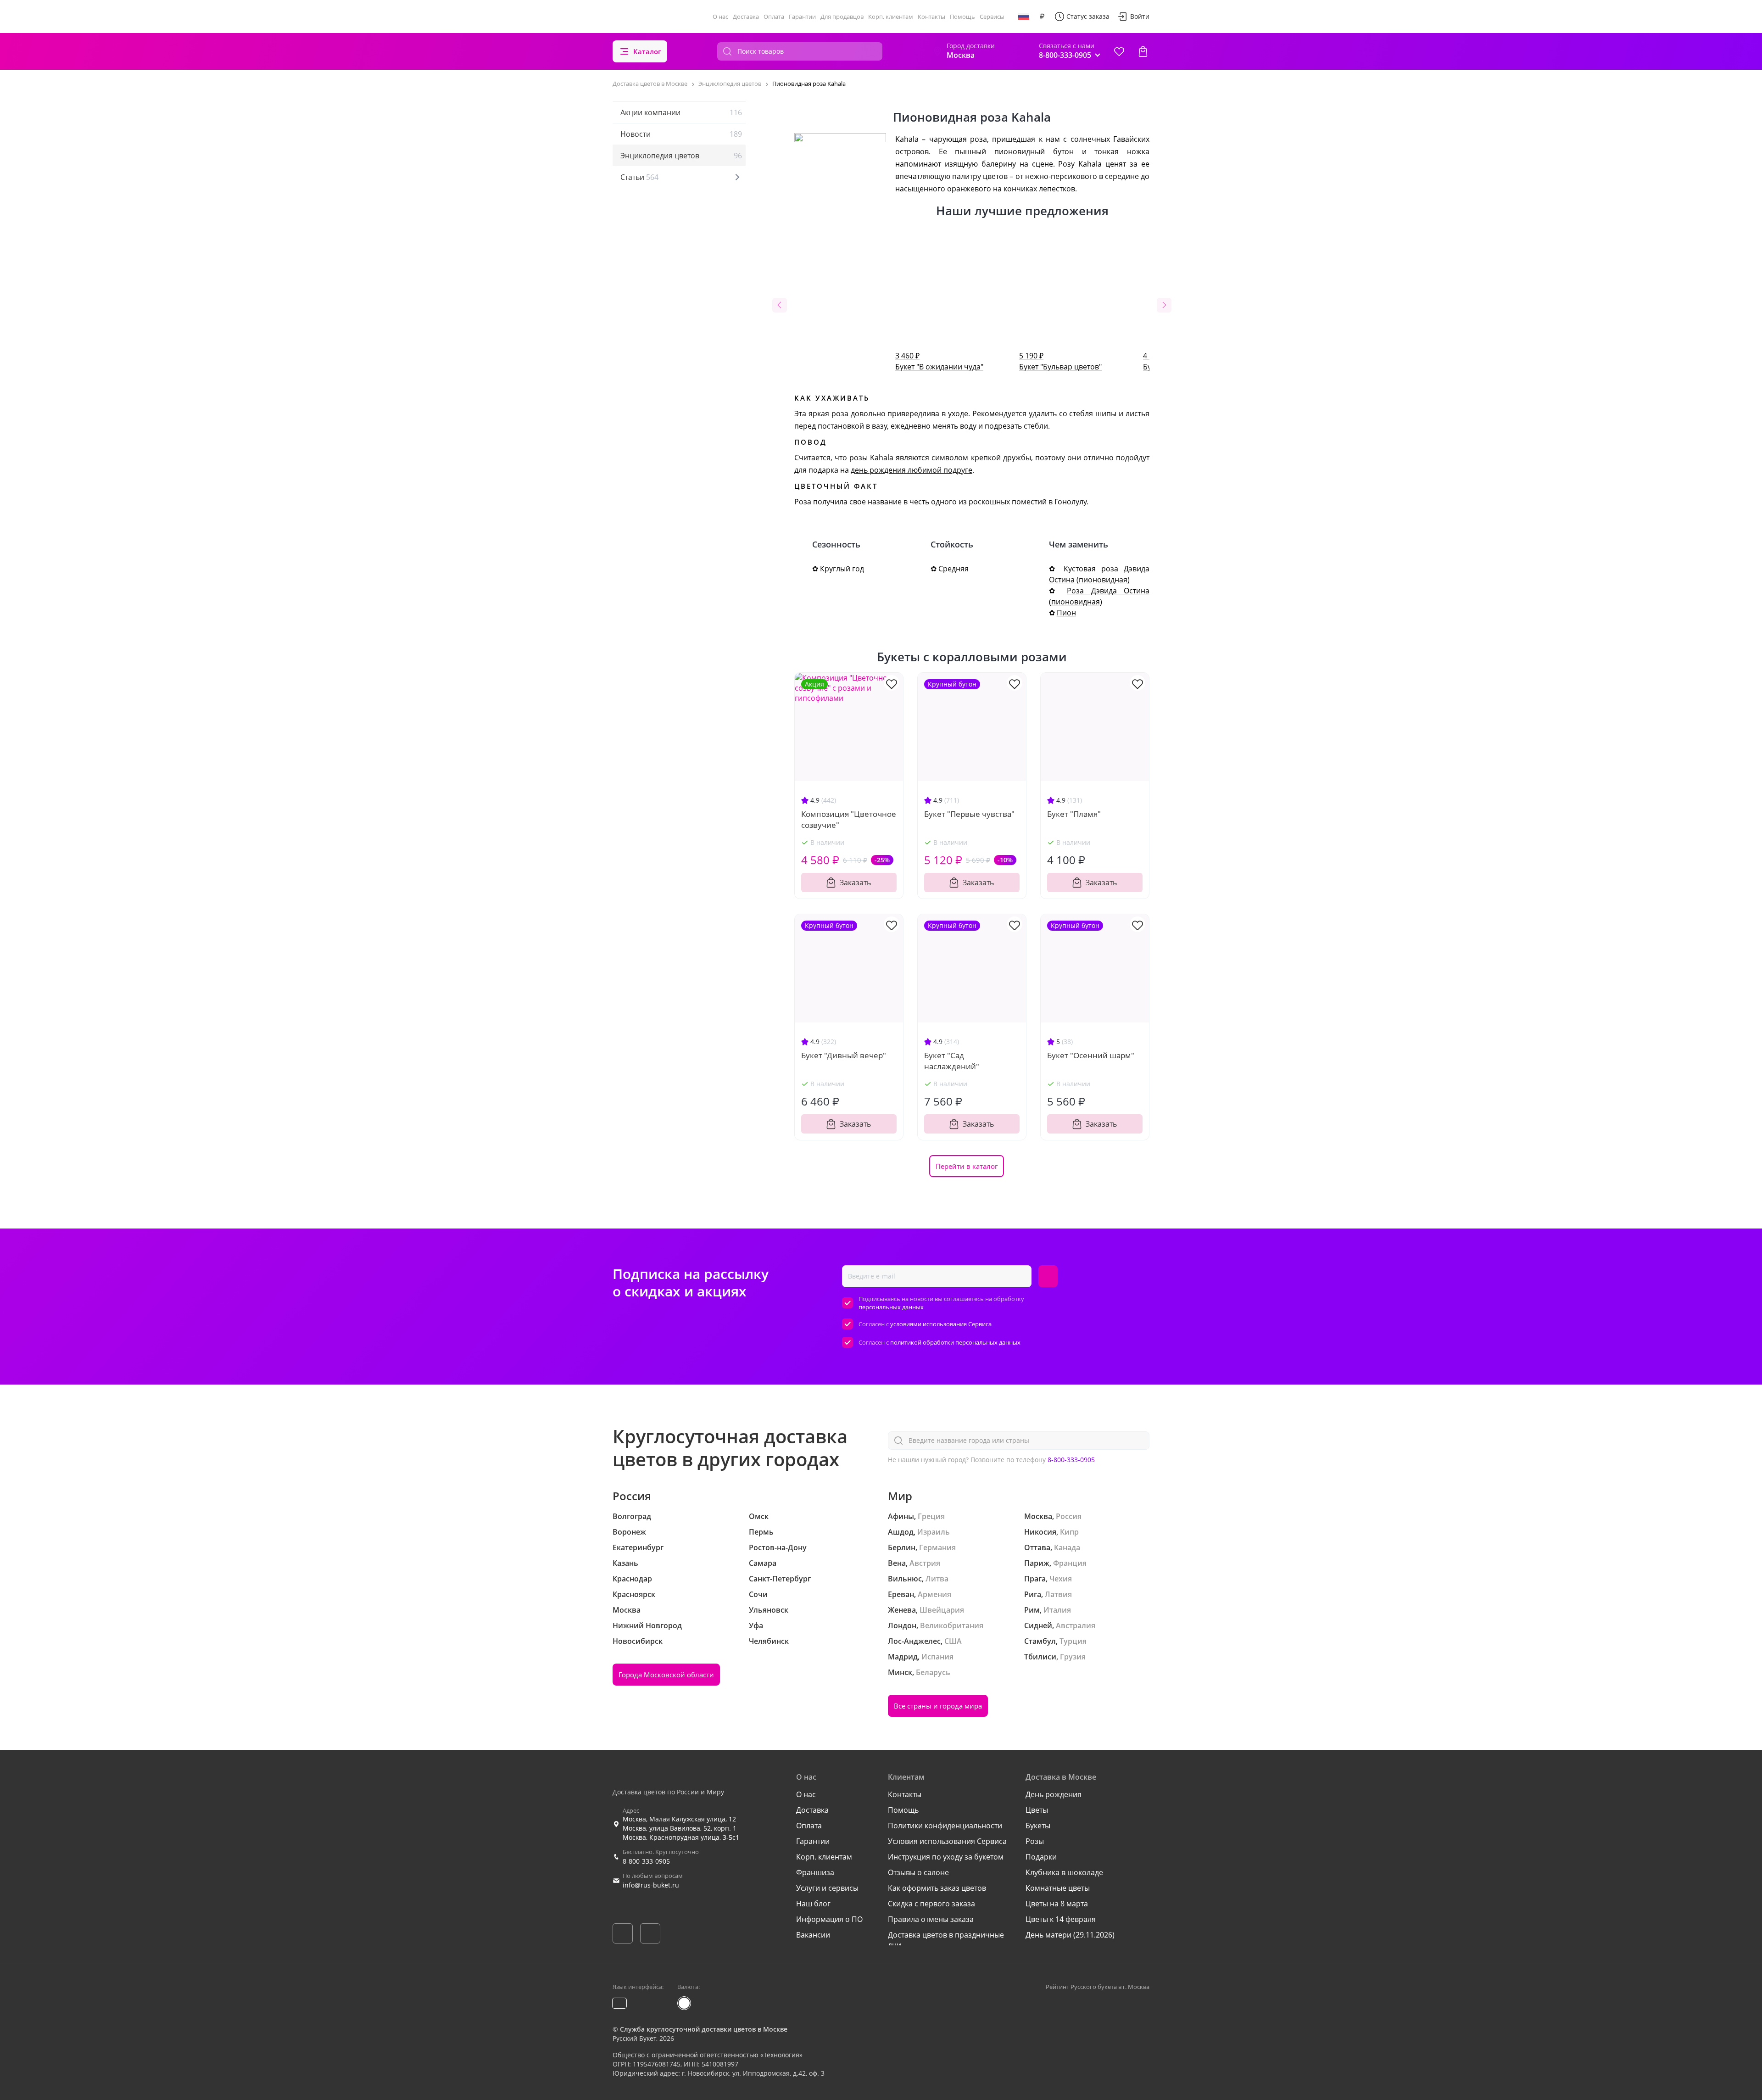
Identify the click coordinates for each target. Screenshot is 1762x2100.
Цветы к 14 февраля (1061, 1919)
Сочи (758, 1594)
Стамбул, (1041, 1641)
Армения (934, 1594)
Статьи (639, 177)
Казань (625, 1563)
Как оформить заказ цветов (937, 1888)
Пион (1066, 613)
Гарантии (802, 17)
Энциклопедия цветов (681, 156)
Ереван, (902, 1594)
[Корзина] (1143, 51)
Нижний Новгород (647, 1625)
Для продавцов (842, 17)
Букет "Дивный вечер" (844, 1055)
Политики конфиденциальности (945, 1826)
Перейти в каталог (967, 1166)
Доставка (746, 17)
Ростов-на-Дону (778, 1547)
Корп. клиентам (891, 17)
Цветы (1037, 1810)
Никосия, (1041, 1532)
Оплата (774, 17)
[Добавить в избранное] (892, 683)
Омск (759, 1516)
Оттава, (1038, 1547)
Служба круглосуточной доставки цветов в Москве (704, 2029)
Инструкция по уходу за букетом (946, 1857)
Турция (1073, 1641)
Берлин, (903, 1547)
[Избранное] (1119, 51)
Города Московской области (666, 1675)
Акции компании (681, 112)
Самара (763, 1563)
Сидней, (1039, 1625)
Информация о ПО (829, 1919)
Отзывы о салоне (918, 1872)
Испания (937, 1657)
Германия (937, 1547)
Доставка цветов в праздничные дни (946, 1940)
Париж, (1038, 1563)
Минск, (901, 1672)
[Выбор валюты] (1042, 17)
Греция (931, 1516)
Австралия (1076, 1625)
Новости (681, 134)
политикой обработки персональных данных (955, 1342)
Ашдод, (902, 1532)
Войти (1140, 16)
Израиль (934, 1532)
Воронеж (629, 1532)
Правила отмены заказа (931, 1919)
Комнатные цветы (1058, 1888)
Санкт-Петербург (780, 1579)
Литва (937, 1579)
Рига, (1034, 1594)
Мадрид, (904, 1657)
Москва (627, 1610)
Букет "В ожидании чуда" (939, 361)
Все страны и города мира (938, 1706)
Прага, (1036, 1579)
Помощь (962, 17)
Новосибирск (638, 1641)
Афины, (902, 1516)
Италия (1057, 1610)
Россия (1069, 1516)
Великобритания (952, 1625)
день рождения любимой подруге (912, 470)
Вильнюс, (906, 1579)
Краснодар (632, 1579)
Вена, (898, 1563)
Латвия (1058, 1594)
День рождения (1054, 1794)
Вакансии (813, 1935)
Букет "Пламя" (1074, 814)
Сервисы (992, 17)
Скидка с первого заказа (931, 1904)
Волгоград (632, 1516)
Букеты (1038, 1826)
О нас (720, 17)
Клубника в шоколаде (1064, 1872)
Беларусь (933, 1672)
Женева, (903, 1610)
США (953, 1641)
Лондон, (903, 1625)
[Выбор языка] (1024, 17)
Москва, (1039, 1516)
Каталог (647, 51)
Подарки (1041, 1857)
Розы (1035, 1841)
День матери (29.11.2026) (1070, 1935)
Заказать (855, 882)
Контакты (931, 17)
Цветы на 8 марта (1057, 1904)
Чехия (1061, 1579)
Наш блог (813, 1904)
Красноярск (634, 1594)
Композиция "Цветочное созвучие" (849, 819)
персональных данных (891, 1307)
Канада (1067, 1547)
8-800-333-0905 (1071, 1460)
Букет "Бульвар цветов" (1060, 361)
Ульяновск (769, 1610)
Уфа (756, 1625)
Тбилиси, (1041, 1657)
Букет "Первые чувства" (969, 814)
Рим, (1033, 1610)
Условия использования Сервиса (947, 1841)
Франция (1070, 1563)
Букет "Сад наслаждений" (952, 1061)
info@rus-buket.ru (651, 1885)
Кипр (1069, 1532)
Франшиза (815, 1872)
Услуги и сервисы (827, 1888)
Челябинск (769, 1641)
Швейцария (942, 1610)
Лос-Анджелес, (915, 1641)
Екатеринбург (638, 1547)
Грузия (1073, 1657)
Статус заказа (1088, 16)
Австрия (925, 1563)
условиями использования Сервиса (941, 1324)
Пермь (761, 1532)
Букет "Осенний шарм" (1091, 1055)
